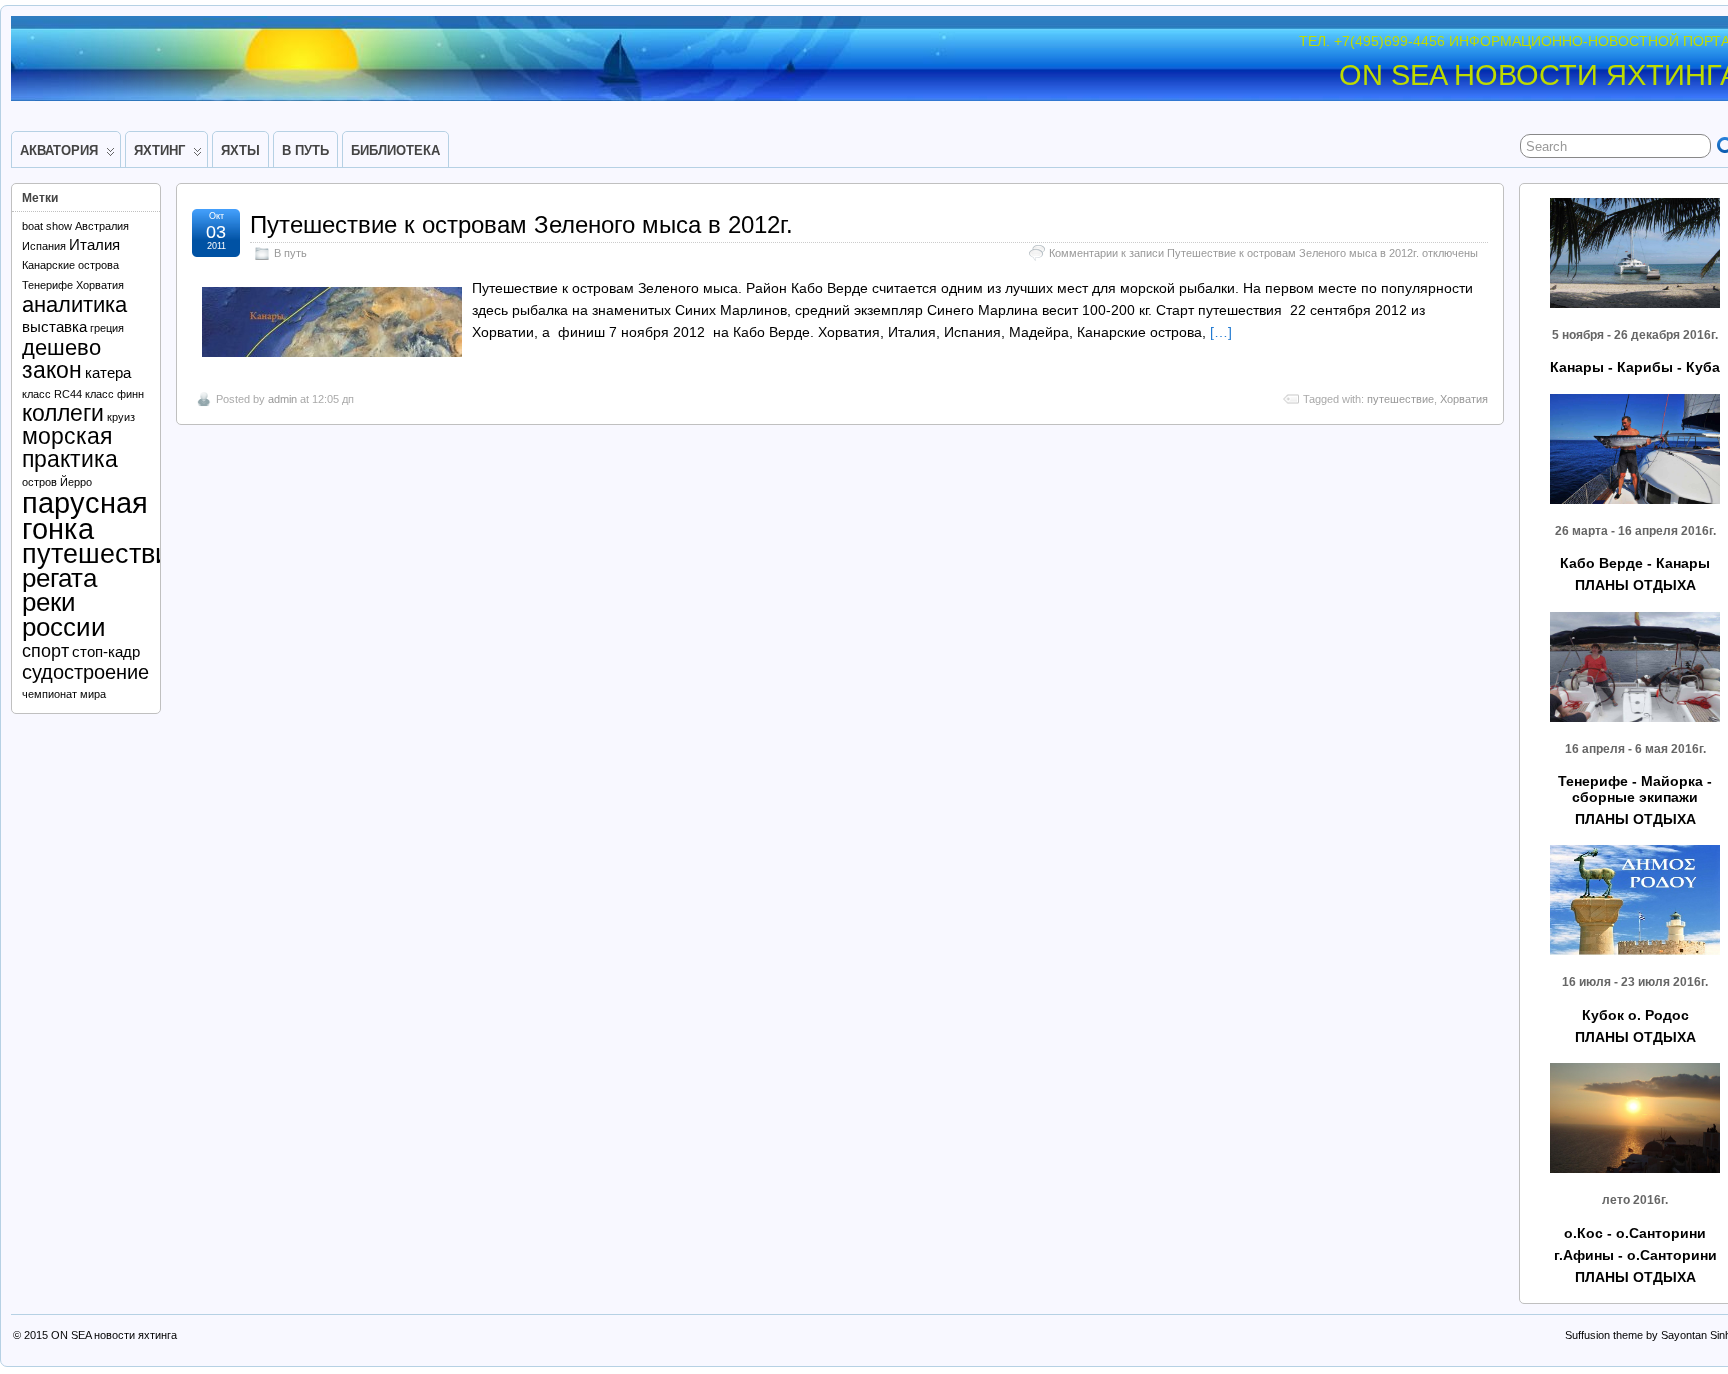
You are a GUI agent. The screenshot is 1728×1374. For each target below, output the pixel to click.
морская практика (70, 447)
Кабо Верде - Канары (1635, 563)
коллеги (63, 413)
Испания (44, 246)
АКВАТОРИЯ (59, 150)
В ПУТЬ (305, 150)
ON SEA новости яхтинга (114, 1335)
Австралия (102, 226)
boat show (47, 226)
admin (282, 399)
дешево (61, 347)
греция (107, 328)
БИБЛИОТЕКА (395, 150)
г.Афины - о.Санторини (1635, 1255)
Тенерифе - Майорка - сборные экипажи (1635, 788)
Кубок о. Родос (1635, 1015)
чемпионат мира (64, 694)
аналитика (74, 304)
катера (108, 373)
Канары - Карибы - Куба (1635, 367)
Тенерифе (47, 285)
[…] (1221, 332)
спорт (45, 651)
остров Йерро (57, 482)
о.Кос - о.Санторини (1635, 1233)
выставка (54, 327)
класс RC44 (52, 394)
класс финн (114, 394)
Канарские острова (70, 265)
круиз (121, 417)
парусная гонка (85, 515)
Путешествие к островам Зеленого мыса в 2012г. (521, 224)
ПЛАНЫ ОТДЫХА (1635, 585)
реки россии (64, 614)
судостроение (85, 672)
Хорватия (1464, 399)
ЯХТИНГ (159, 150)
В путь (290, 253)
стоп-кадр (106, 652)
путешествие (1400, 399)
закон (52, 370)
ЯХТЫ (240, 150)
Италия (94, 245)
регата (59, 578)
